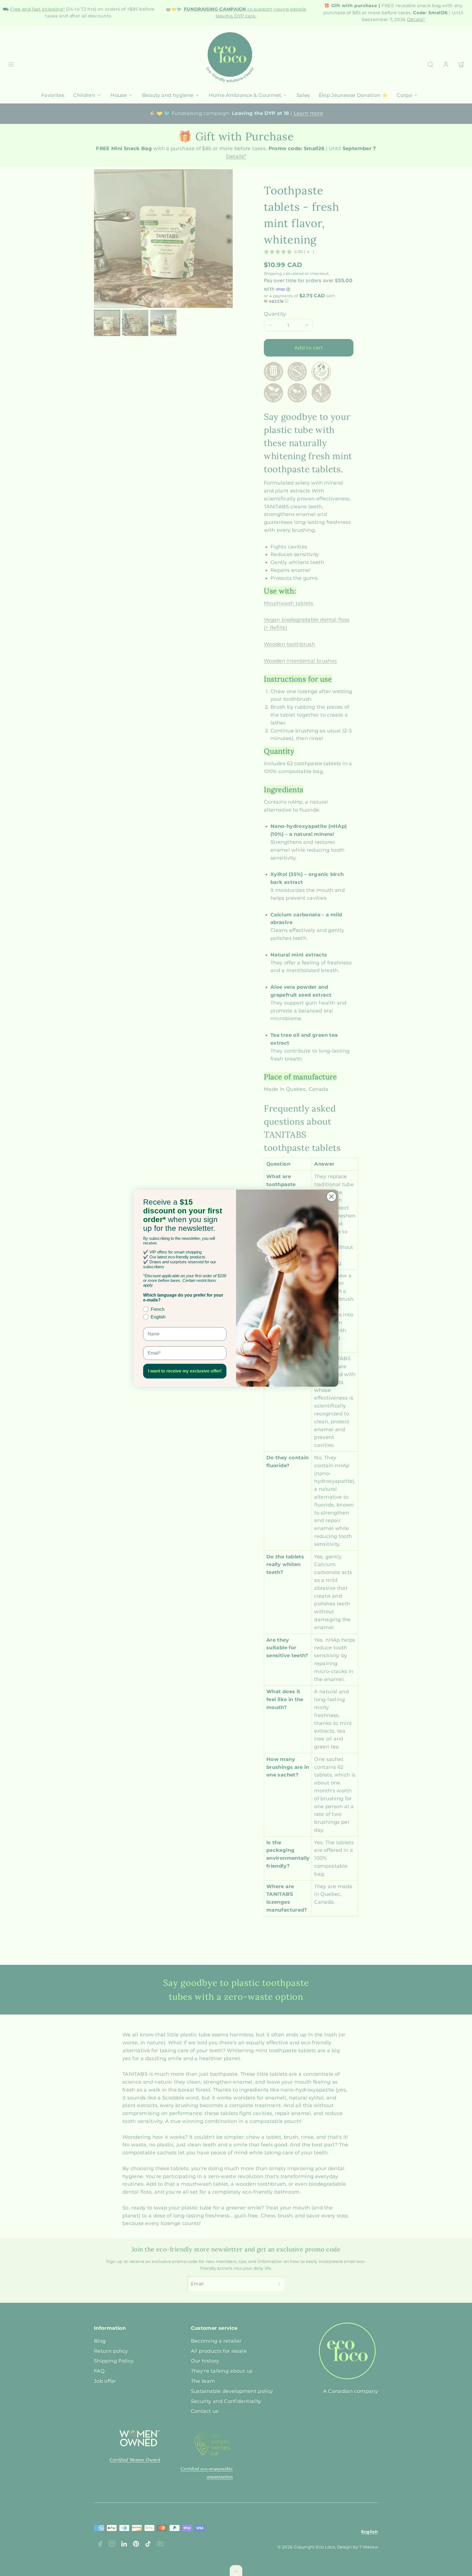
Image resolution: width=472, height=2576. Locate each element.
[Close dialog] (331, 1197)
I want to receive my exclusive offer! (185, 1371)
